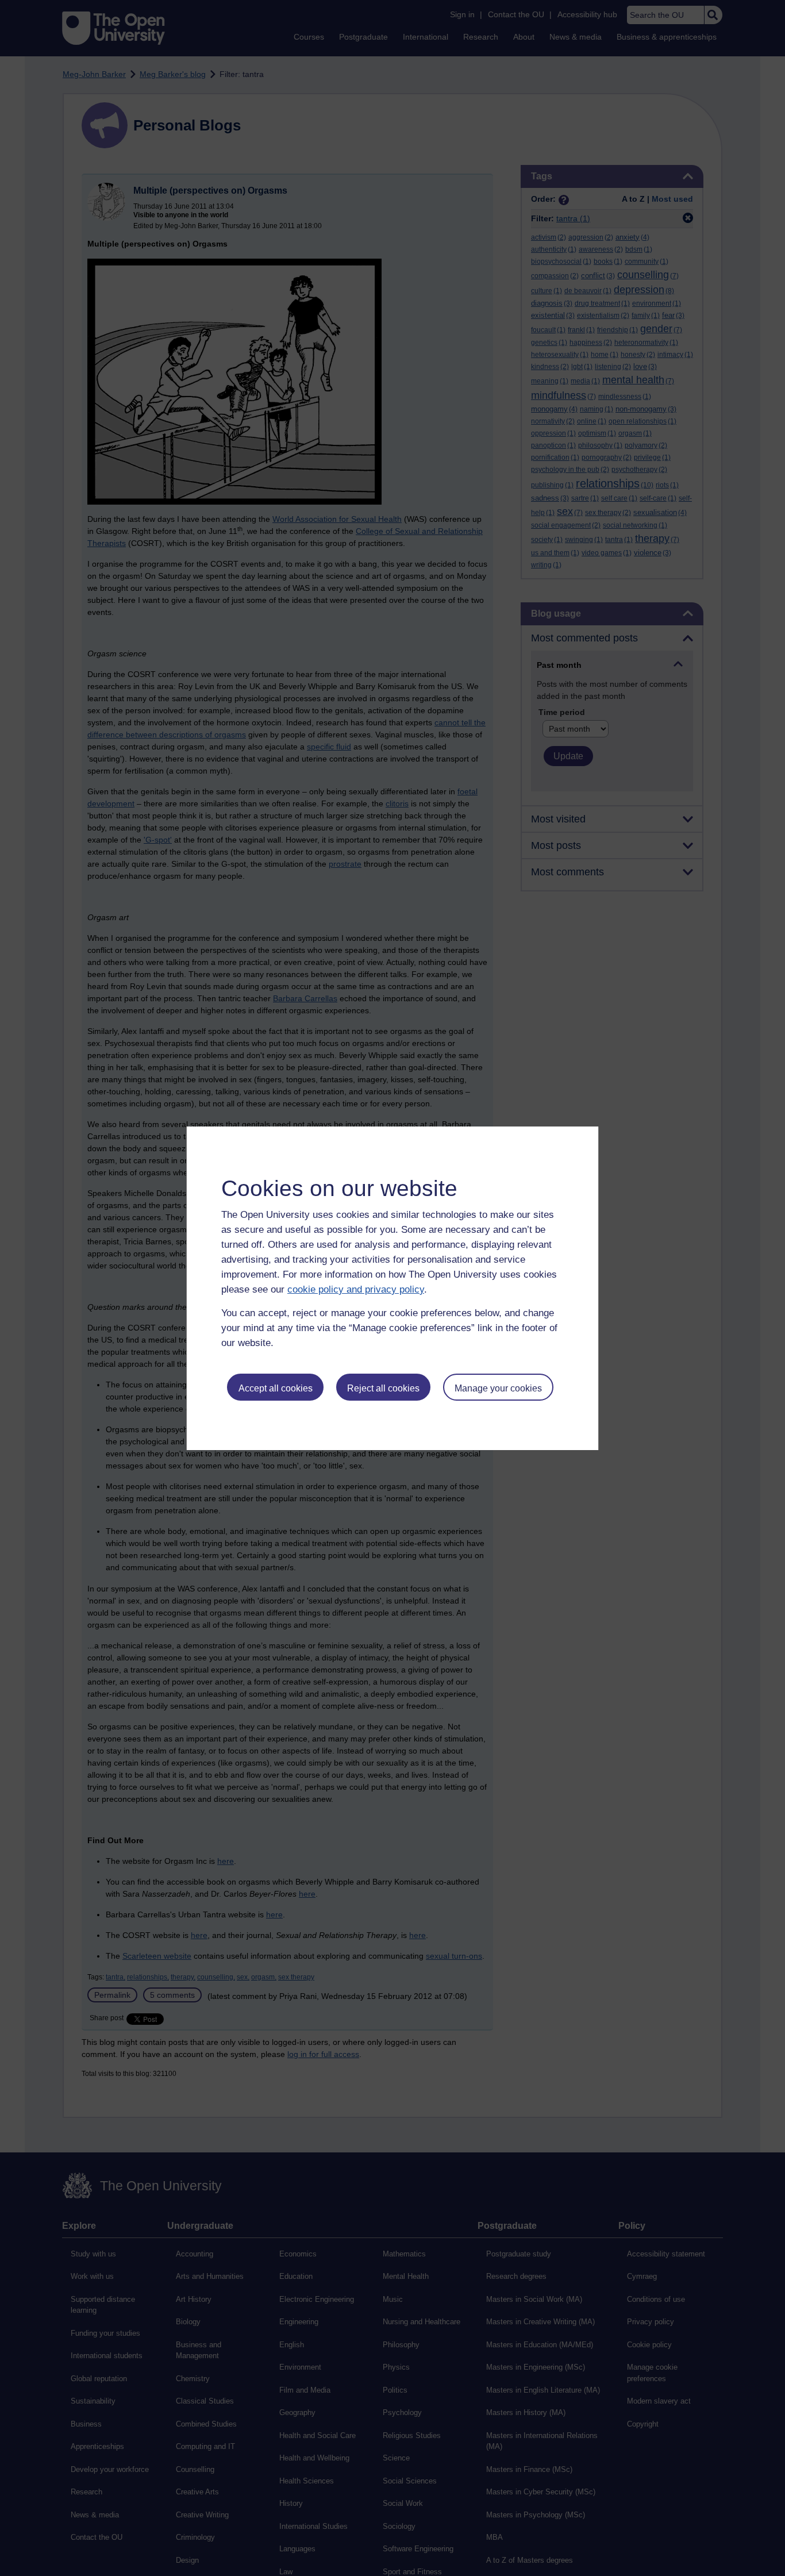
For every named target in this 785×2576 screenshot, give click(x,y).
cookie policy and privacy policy (356, 1289)
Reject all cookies (383, 1388)
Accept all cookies (276, 1388)
